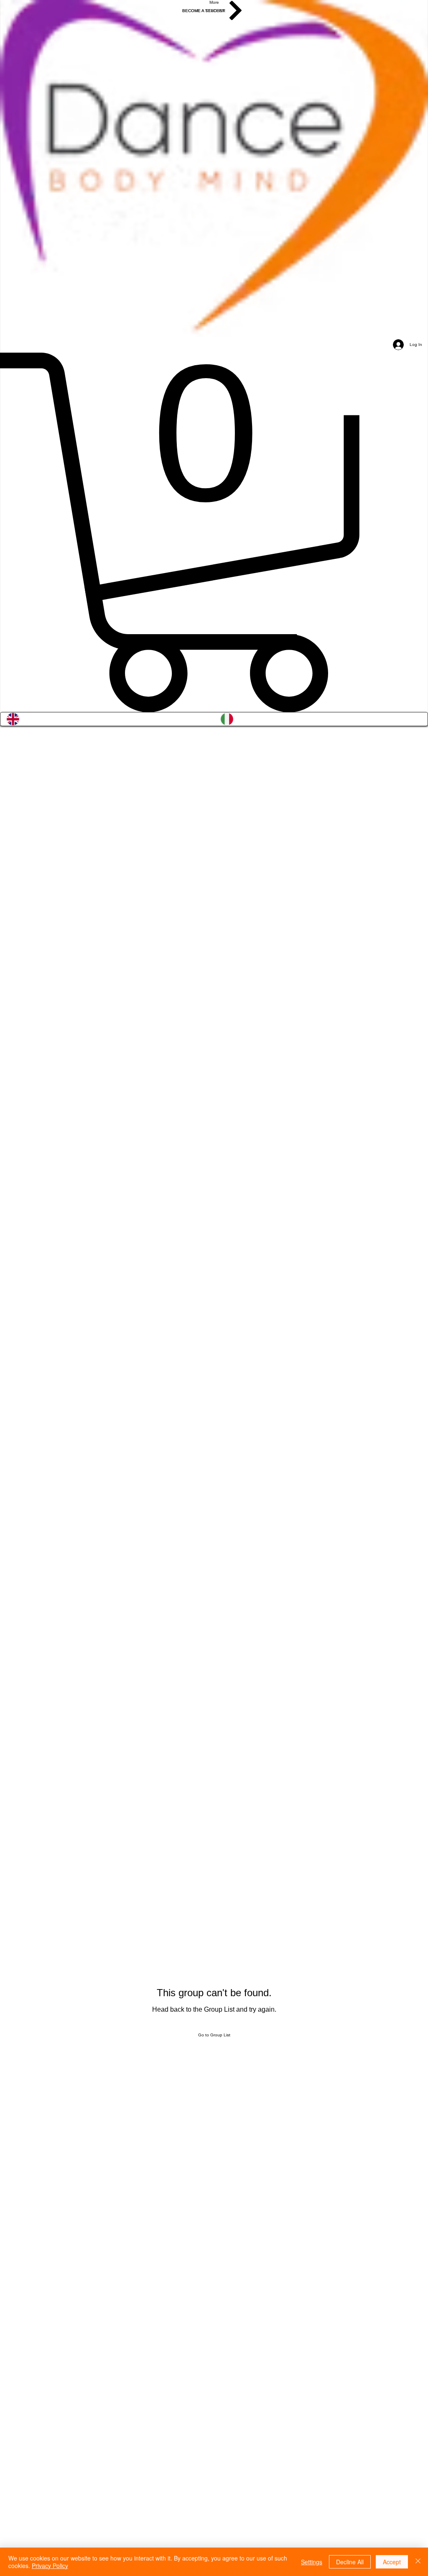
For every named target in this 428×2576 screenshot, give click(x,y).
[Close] (418, 2562)
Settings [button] (312, 2562)
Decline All (350, 2562)
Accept (392, 2562)
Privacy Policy (50, 2566)
